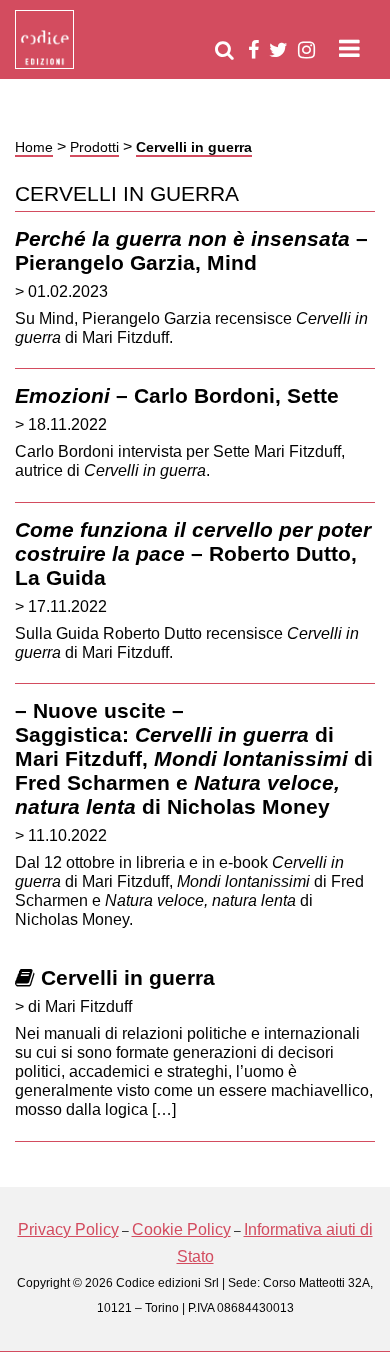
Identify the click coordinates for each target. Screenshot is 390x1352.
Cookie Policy (181, 1229)
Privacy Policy (68, 1229)
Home (34, 147)
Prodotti (94, 147)
